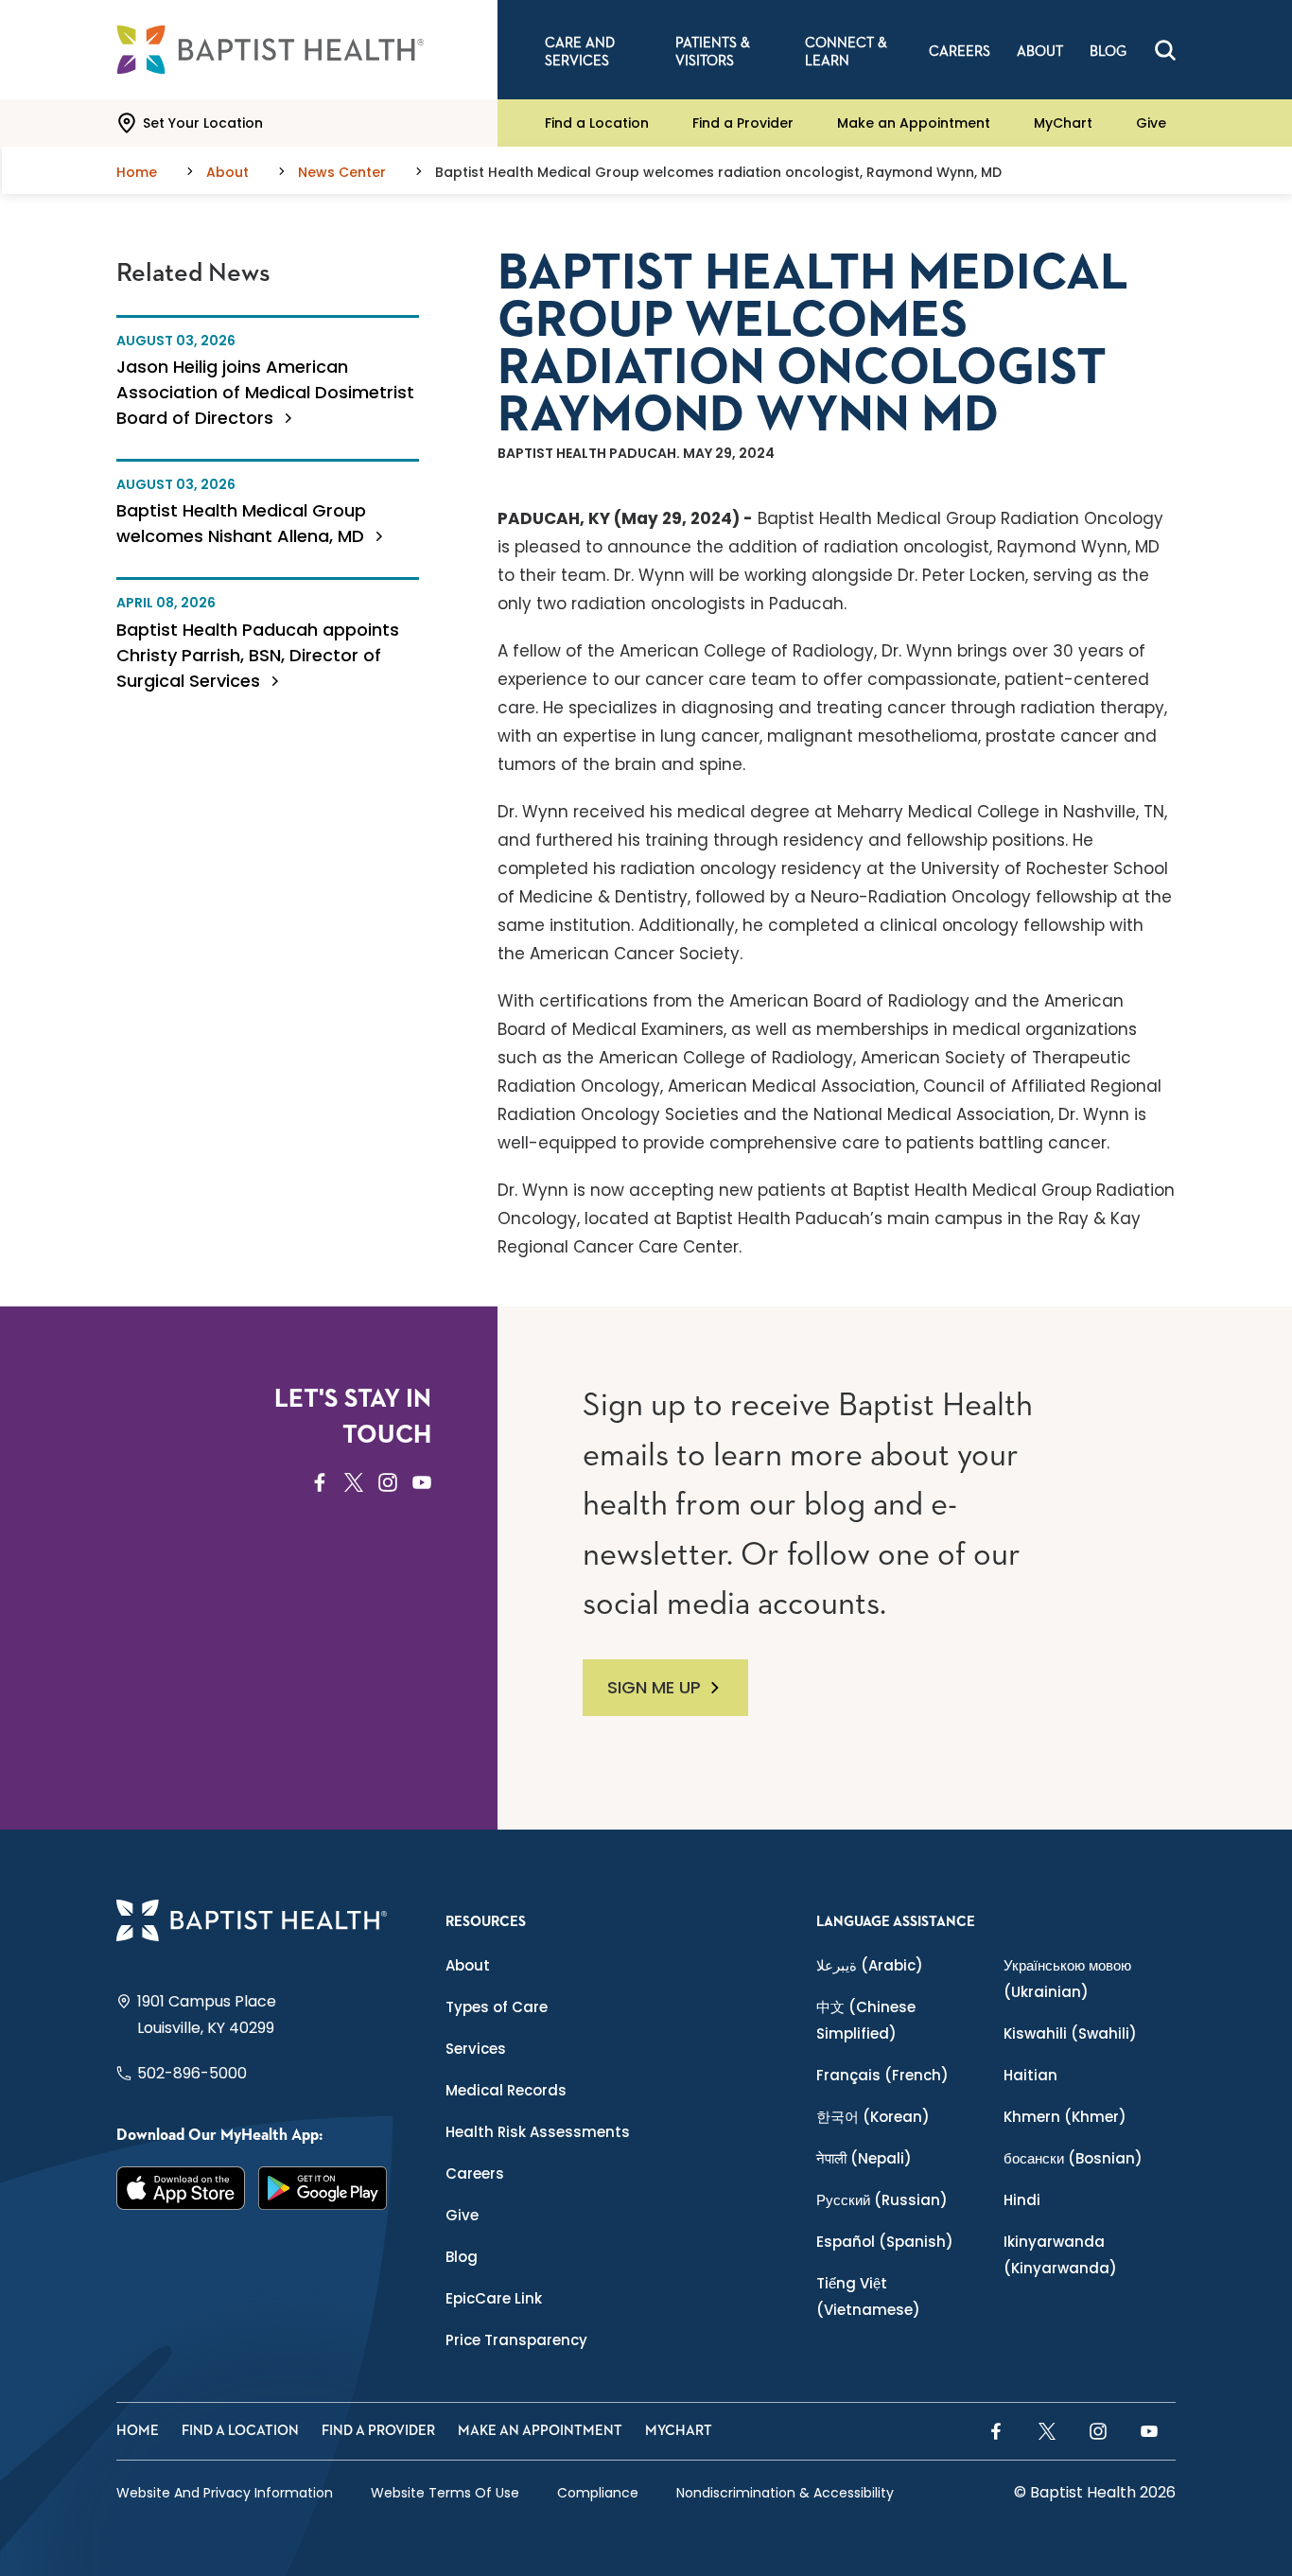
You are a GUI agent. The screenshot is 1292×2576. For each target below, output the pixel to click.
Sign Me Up (654, 1687)
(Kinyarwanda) (1060, 2255)
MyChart (1063, 123)
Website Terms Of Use (445, 2493)
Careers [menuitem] (960, 52)
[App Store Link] (181, 2188)
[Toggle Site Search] (1165, 50)
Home (138, 2431)
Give (1151, 123)
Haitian (1030, 2075)
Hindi (1022, 2200)
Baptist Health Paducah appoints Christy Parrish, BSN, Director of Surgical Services (258, 655)
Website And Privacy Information (225, 2493)
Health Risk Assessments (538, 2132)
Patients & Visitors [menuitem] (713, 52)
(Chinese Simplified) (866, 2020)
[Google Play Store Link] (323, 2188)
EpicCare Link (494, 2298)
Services (476, 2049)
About (468, 1965)
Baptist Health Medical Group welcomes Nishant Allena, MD (243, 523)
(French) (882, 2075)
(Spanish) (885, 2242)
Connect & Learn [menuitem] (846, 52)
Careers (475, 2173)
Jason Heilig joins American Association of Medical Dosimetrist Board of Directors (265, 392)
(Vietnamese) (868, 2296)
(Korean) (873, 2117)
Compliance (598, 2493)
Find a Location (597, 123)
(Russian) (882, 2200)
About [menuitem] (1040, 52)
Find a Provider (743, 123)
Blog (462, 2257)
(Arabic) (870, 1965)
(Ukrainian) (1067, 1979)
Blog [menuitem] (1108, 52)
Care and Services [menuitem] (580, 52)
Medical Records (506, 2090)
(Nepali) (864, 2158)
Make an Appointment (914, 123)
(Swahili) (1070, 2033)
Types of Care (497, 2007)
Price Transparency (516, 2340)
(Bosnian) (1073, 2158)
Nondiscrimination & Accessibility (785, 2493)
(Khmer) (1065, 2117)
